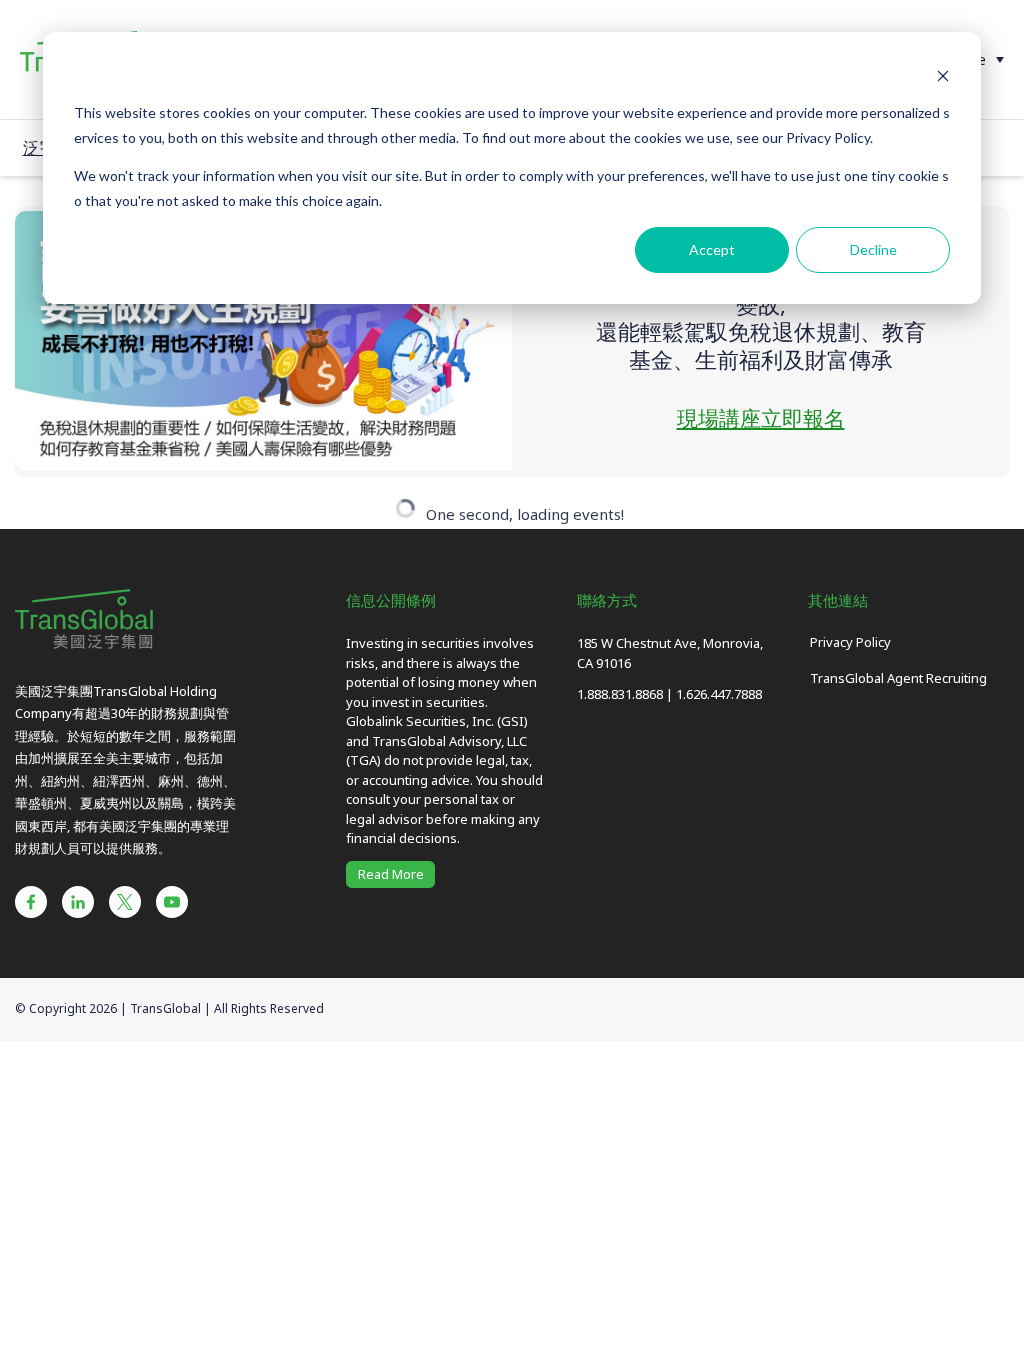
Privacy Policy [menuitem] (850, 642)
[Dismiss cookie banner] (943, 75)
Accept (712, 249)
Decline (873, 249)
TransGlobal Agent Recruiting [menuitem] (898, 678)
